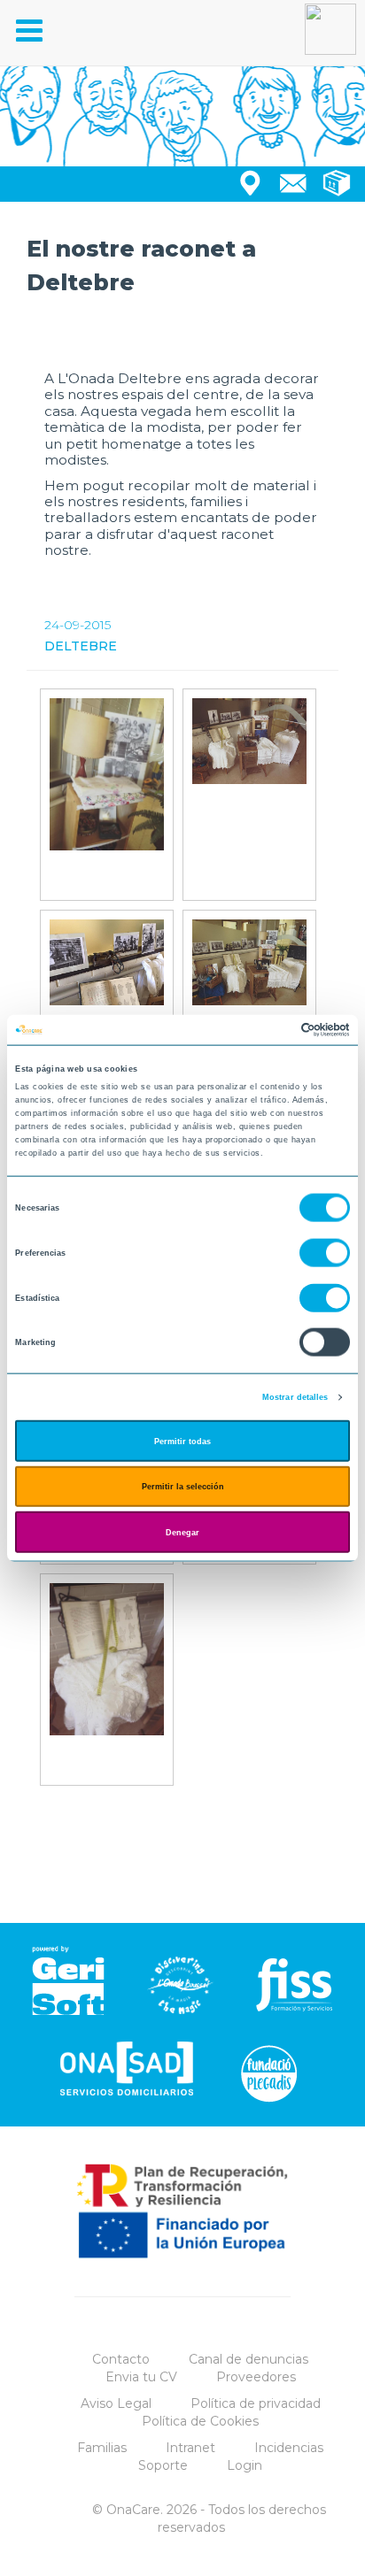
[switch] (325, 1253)
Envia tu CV (141, 2377)
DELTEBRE (81, 646)
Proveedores (256, 2377)
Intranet (190, 2448)
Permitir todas (182, 1441)
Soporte (163, 2465)
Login (245, 2465)
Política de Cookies (200, 2421)
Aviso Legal (116, 2403)
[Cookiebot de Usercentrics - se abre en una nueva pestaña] (272, 1030)
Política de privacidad (256, 2403)
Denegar (182, 1532)
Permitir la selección (183, 1487)
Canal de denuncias (249, 2359)
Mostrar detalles (295, 1397)
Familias (102, 2448)
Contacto (121, 2359)
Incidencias (289, 2448)
